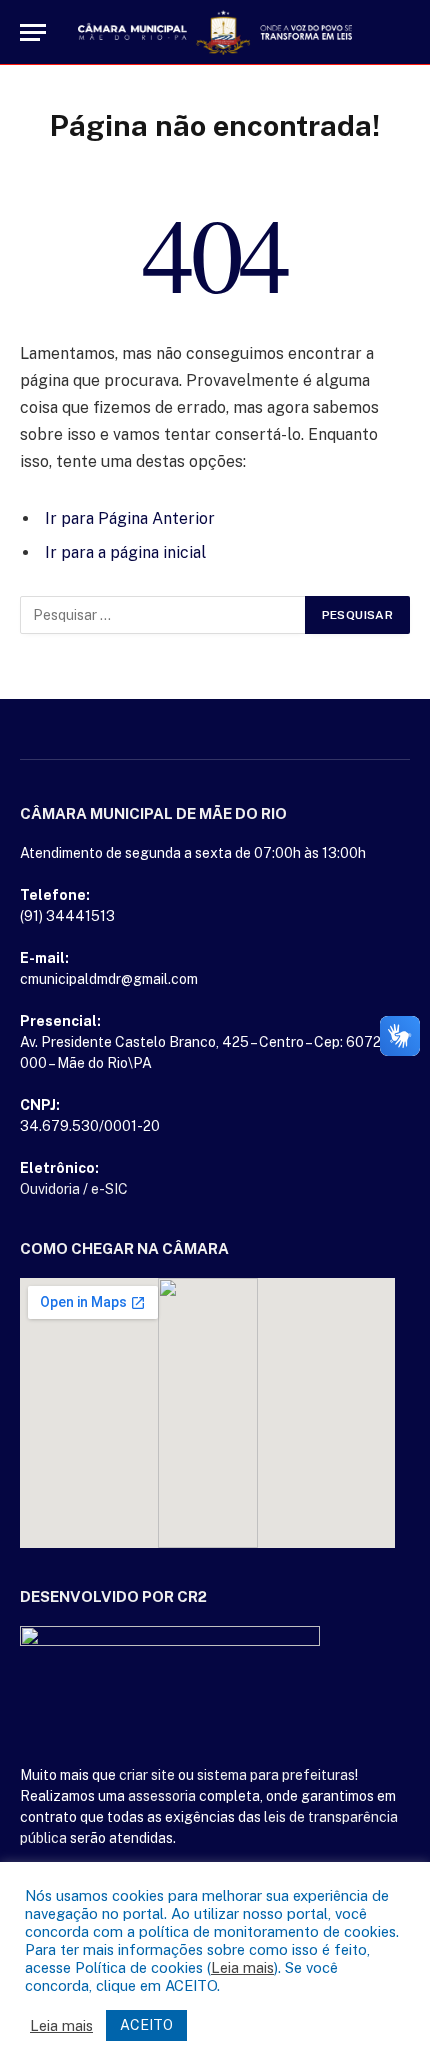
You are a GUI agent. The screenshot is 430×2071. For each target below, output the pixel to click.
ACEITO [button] (146, 2025)
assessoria (162, 1796)
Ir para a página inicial (125, 552)
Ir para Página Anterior (130, 518)
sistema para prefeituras (276, 1775)
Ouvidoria (50, 1189)
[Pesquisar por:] (163, 615)
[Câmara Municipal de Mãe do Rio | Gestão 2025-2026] (215, 32)
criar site (147, 1775)
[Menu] (33, 32)
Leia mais (242, 1967)
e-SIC (109, 1189)
